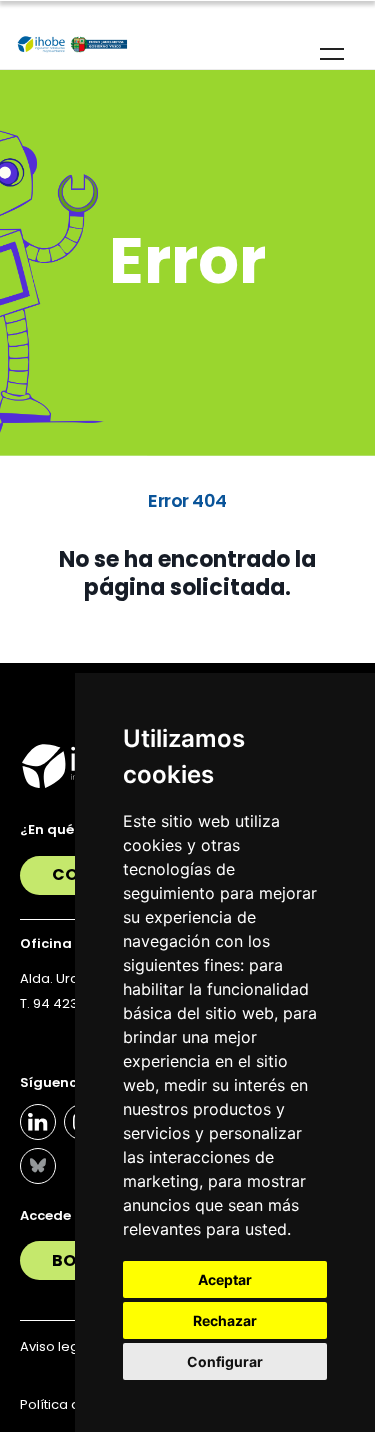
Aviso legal (55, 1346)
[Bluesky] (38, 1166)
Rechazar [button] (225, 1320)
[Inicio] (72, 45)
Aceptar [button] (225, 1279)
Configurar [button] (225, 1361)
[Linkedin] (38, 1122)
